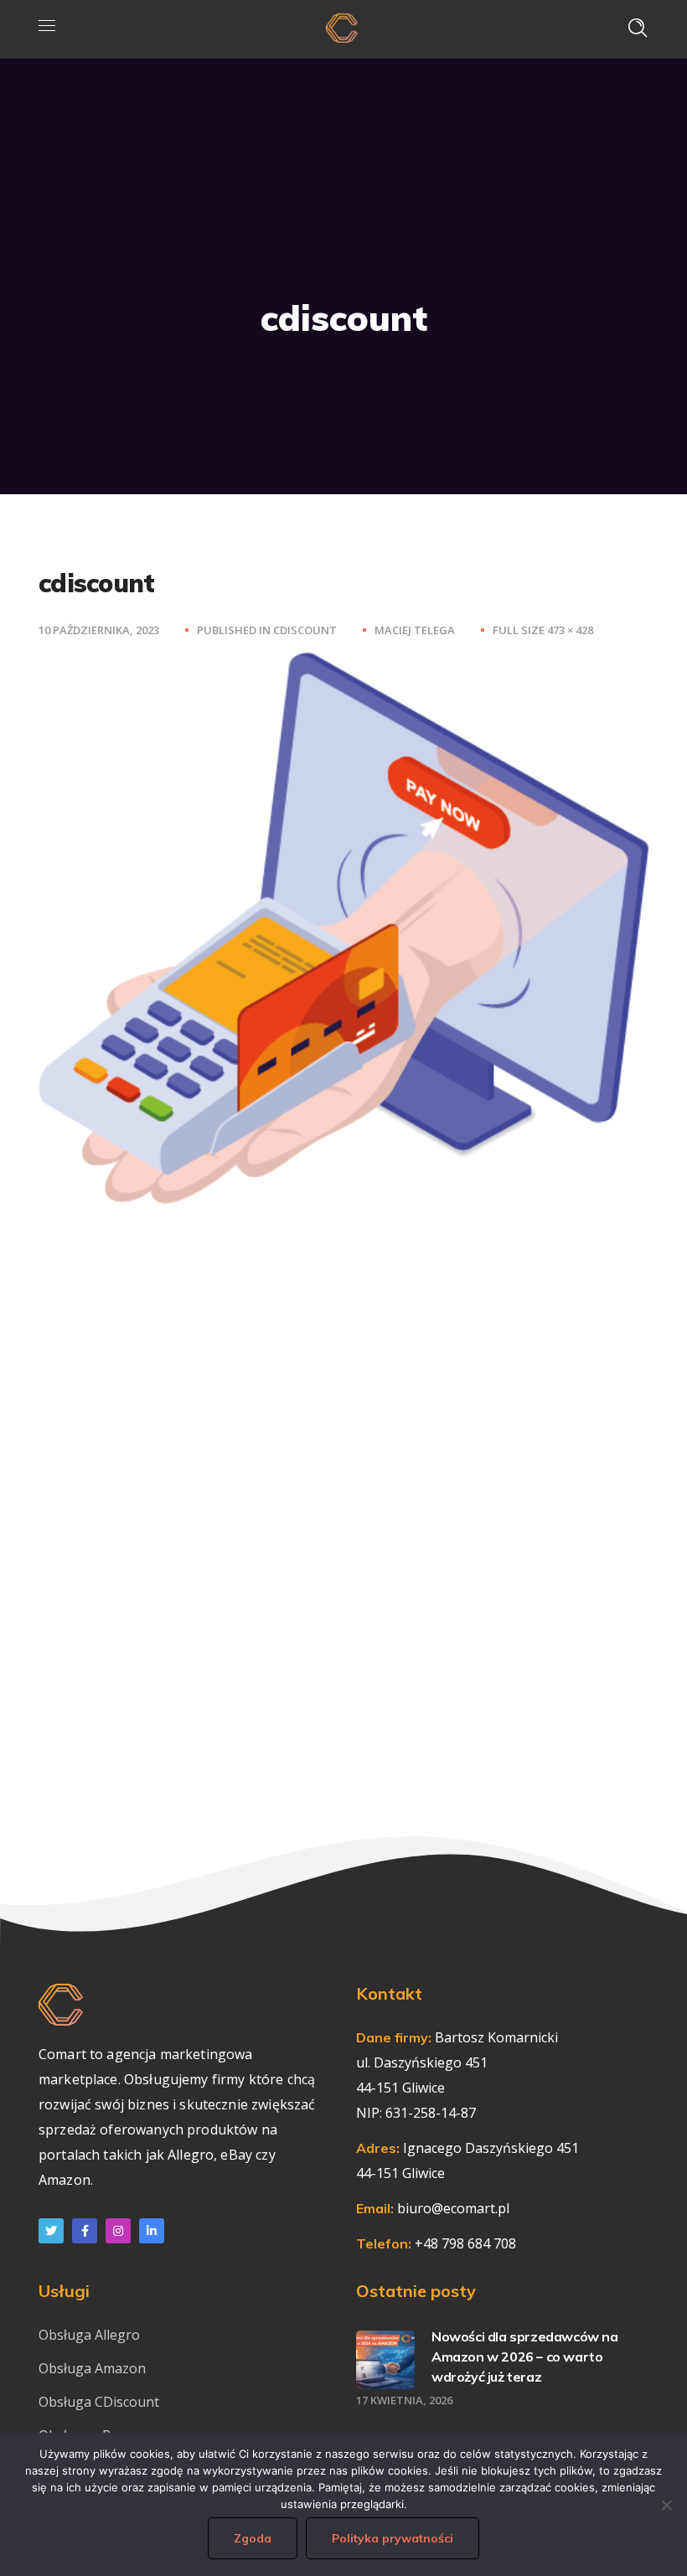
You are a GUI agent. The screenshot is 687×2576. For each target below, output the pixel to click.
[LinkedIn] (152, 2231)
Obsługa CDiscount (99, 2402)
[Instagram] (118, 2231)
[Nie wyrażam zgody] (666, 2505)
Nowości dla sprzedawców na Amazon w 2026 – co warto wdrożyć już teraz (525, 2357)
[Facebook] (85, 2231)
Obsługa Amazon (92, 2368)
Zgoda (253, 2538)
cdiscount (305, 630)
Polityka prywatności (393, 2538)
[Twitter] (51, 2231)
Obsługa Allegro (89, 2335)
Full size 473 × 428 (543, 630)
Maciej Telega (415, 630)
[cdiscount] (343, 665)
